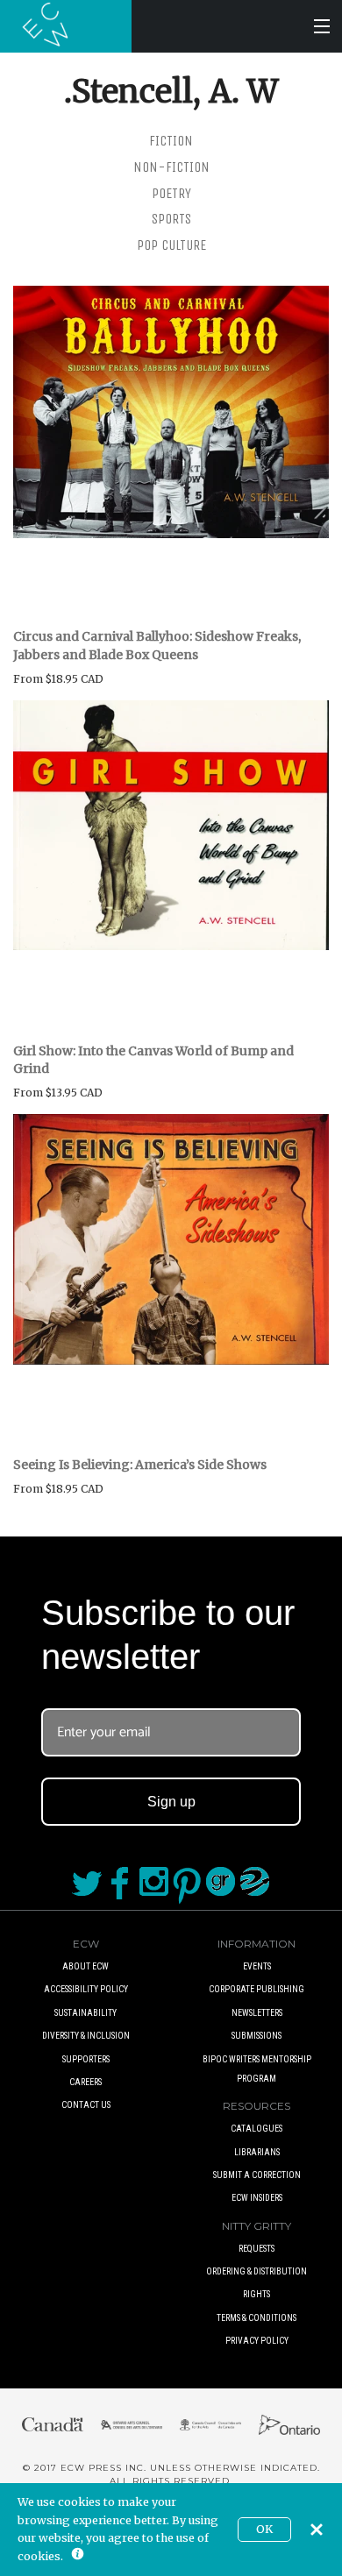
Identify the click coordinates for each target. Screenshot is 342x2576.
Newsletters (257, 2013)
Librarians (257, 2152)
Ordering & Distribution (256, 2271)
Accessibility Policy (86, 1989)
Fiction (171, 141)
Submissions (256, 2036)
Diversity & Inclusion (86, 2036)
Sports (171, 219)
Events (257, 1966)
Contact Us (86, 2105)
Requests (256, 2249)
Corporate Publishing (256, 1989)
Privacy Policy (257, 2341)
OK (264, 2529)
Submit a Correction (257, 2175)
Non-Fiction (171, 167)
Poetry (171, 193)
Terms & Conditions (256, 2318)
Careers (85, 2082)
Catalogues (256, 2129)
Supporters (86, 2059)
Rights (256, 2294)
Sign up (171, 1802)
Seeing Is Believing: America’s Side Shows (140, 1465)
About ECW (85, 1966)
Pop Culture (171, 245)
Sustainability (85, 2013)
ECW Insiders (257, 2198)
